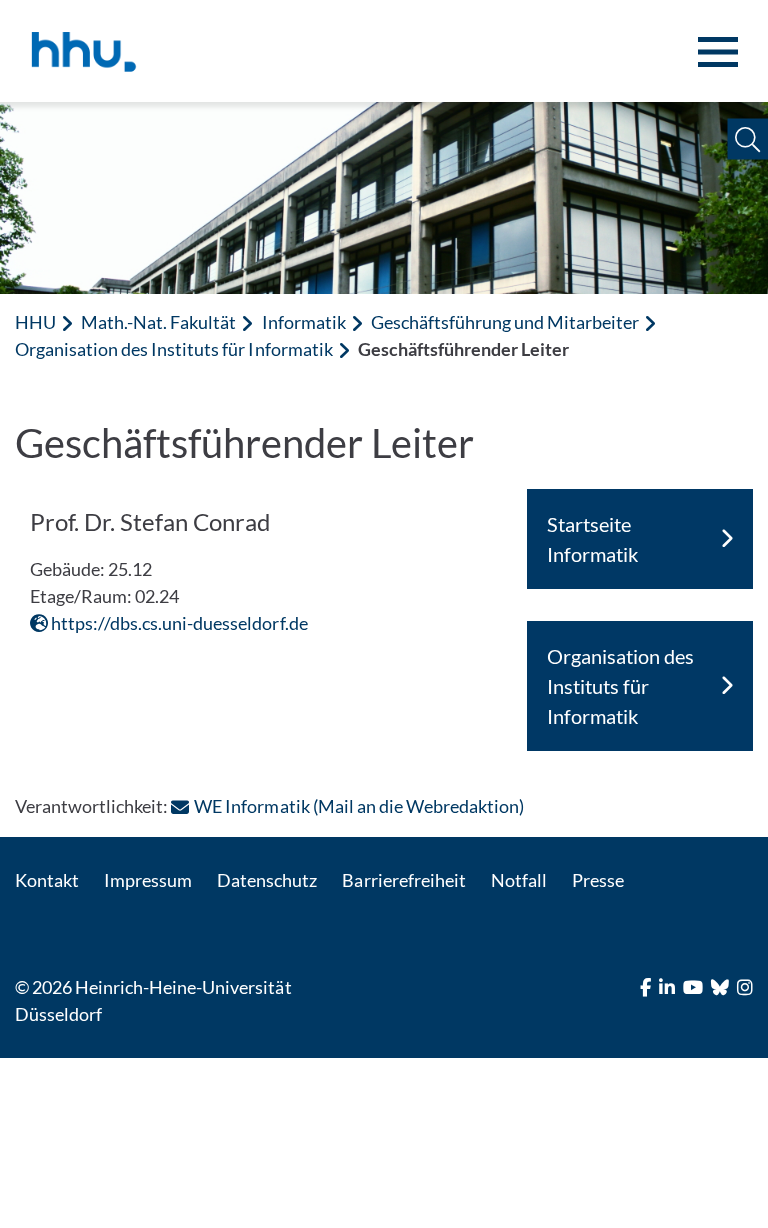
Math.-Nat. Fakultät (158, 322)
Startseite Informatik (592, 539)
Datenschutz (267, 880)
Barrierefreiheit (403, 880)
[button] (747, 139)
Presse (598, 880)
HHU (35, 322)
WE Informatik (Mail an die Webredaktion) (359, 806)
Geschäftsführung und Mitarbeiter (505, 322)
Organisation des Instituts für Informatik (174, 349)
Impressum (148, 880)
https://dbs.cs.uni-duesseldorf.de (178, 623)
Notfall (519, 880)
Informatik (304, 322)
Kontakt (47, 880)
